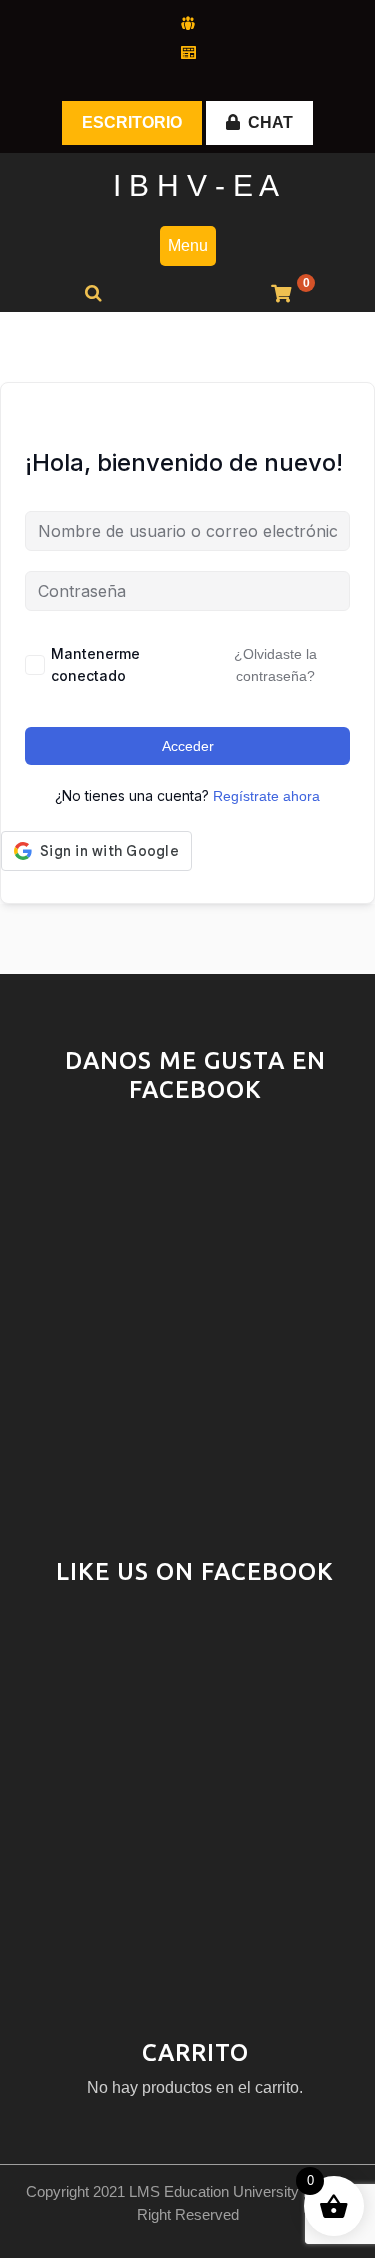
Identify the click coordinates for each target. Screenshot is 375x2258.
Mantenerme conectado (95, 664)
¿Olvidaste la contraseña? (275, 665)
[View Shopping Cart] (281, 294)
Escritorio (132, 122)
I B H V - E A (196, 185)
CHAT (270, 122)
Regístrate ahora (266, 796)
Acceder (188, 746)
